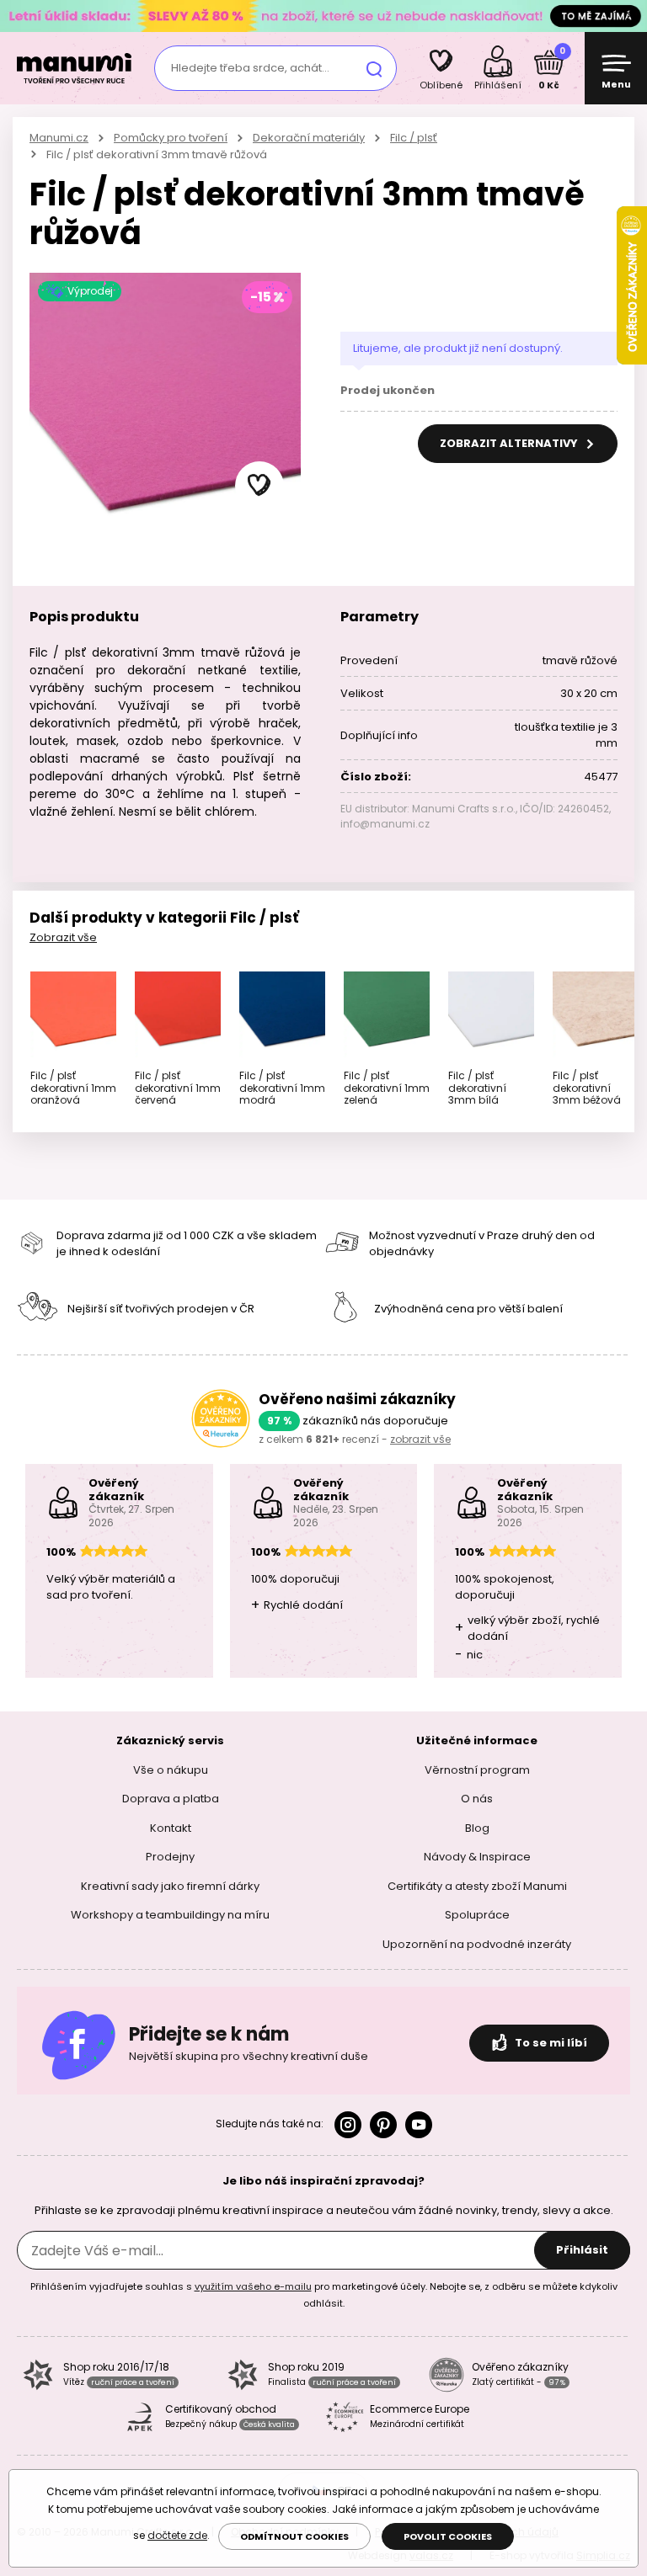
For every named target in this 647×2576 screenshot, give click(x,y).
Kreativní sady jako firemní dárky (170, 1885)
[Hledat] (374, 68)
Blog (477, 1827)
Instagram (348, 2125)
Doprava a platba (171, 1799)
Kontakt (171, 1827)
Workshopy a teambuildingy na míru (170, 1915)
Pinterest (383, 2125)
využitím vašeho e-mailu (253, 2286)
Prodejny (170, 1857)
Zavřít (630, 16)
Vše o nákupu (171, 1769)
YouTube (419, 2125)
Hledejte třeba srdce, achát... (250, 68)
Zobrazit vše (63, 937)
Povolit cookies (448, 2536)
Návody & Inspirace (477, 1857)
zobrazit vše (420, 1439)
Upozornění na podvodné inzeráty (477, 1943)
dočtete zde (177, 2535)
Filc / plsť (414, 138)
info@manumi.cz (385, 824)
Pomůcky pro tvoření (171, 138)
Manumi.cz (59, 138)
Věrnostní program (477, 1769)
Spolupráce (477, 1915)
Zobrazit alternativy (510, 443)
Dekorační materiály (309, 138)
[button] (259, 486)
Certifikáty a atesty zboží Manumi (477, 1885)
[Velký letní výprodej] (323, 16)
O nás (477, 1799)
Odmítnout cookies (294, 2536)
